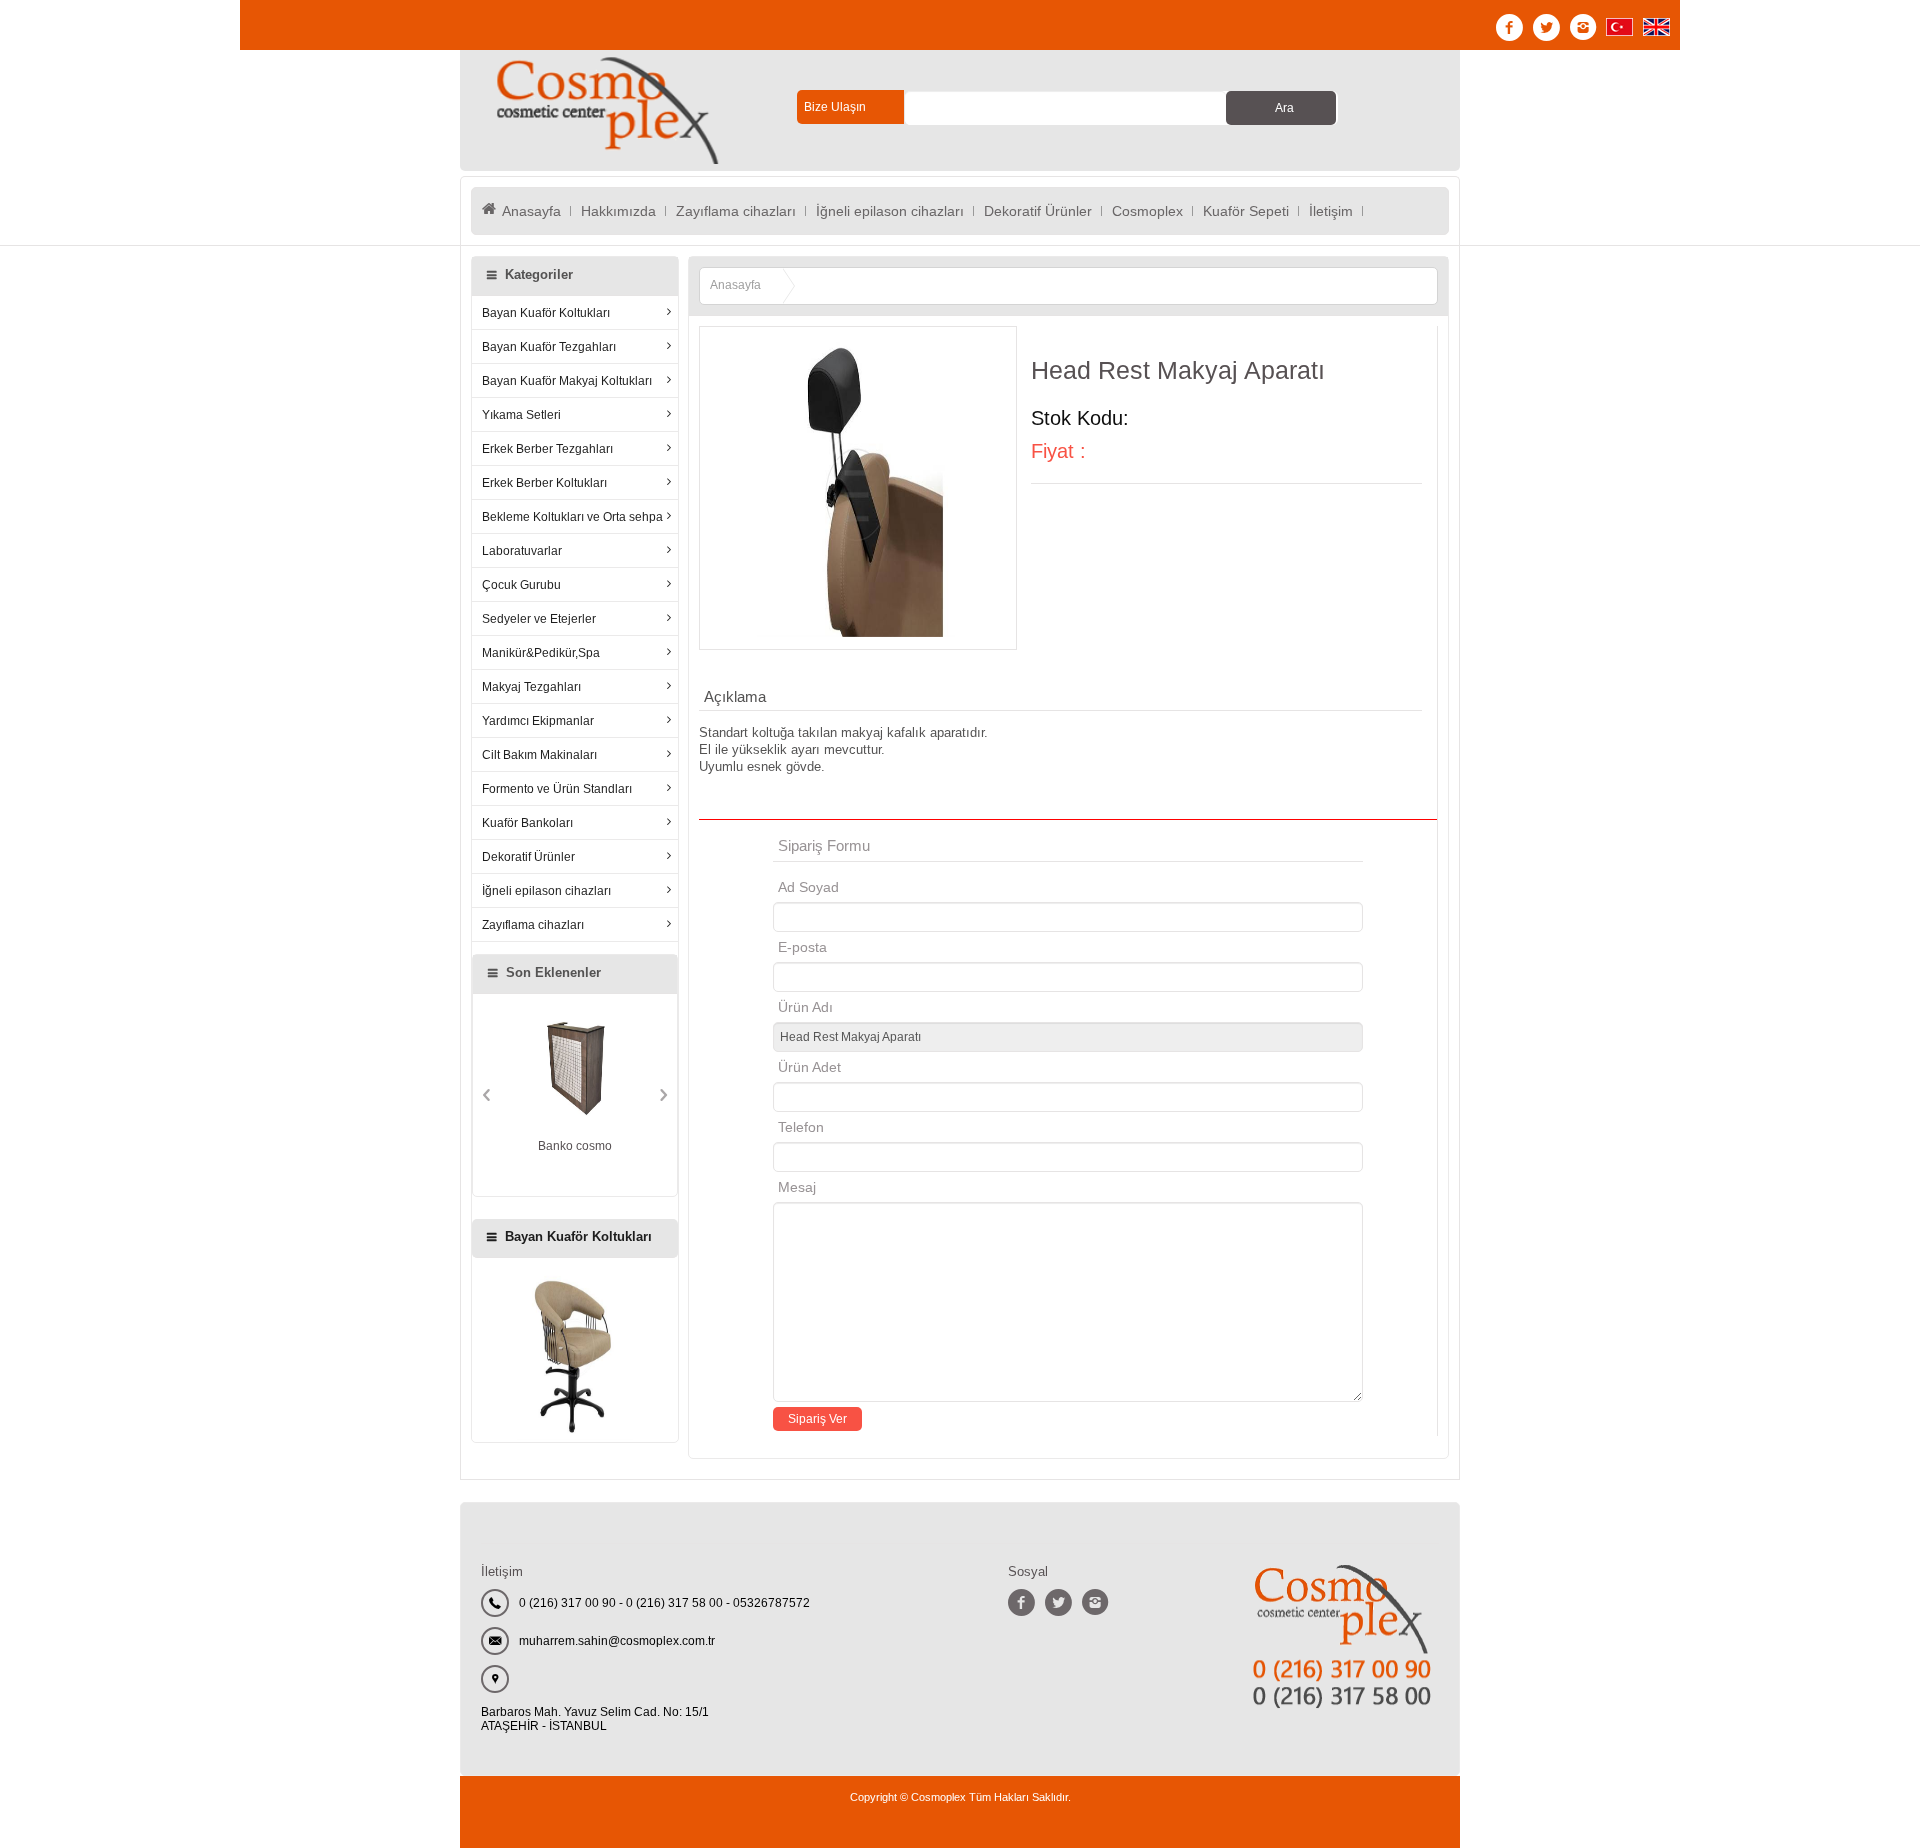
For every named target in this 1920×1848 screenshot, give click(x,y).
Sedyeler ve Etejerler (539, 618)
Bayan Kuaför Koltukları (546, 312)
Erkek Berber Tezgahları (547, 448)
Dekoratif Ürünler (1038, 211)
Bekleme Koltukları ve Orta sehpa (572, 516)
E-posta (888, 947)
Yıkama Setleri (521, 414)
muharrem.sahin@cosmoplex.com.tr (617, 1641)
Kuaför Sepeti (1246, 211)
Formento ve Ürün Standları (557, 788)
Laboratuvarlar (522, 550)
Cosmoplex (1147, 211)
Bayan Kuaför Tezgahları (549, 346)
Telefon (801, 1127)
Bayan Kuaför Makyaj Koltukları (567, 380)
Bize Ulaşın (835, 107)
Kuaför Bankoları (527, 822)
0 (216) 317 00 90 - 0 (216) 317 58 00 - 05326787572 (664, 1603)
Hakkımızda (618, 211)
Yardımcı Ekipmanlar (538, 720)
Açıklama (735, 696)
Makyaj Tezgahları (531, 686)
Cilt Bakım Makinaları (539, 754)
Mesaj (797, 1187)
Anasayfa (531, 211)
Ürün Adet (809, 1067)
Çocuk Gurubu (521, 584)
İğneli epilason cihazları (890, 211)
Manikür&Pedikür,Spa (541, 652)
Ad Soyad (808, 887)
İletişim (1331, 211)
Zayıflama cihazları (736, 211)
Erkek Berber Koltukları (544, 482)
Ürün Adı (805, 1007)
